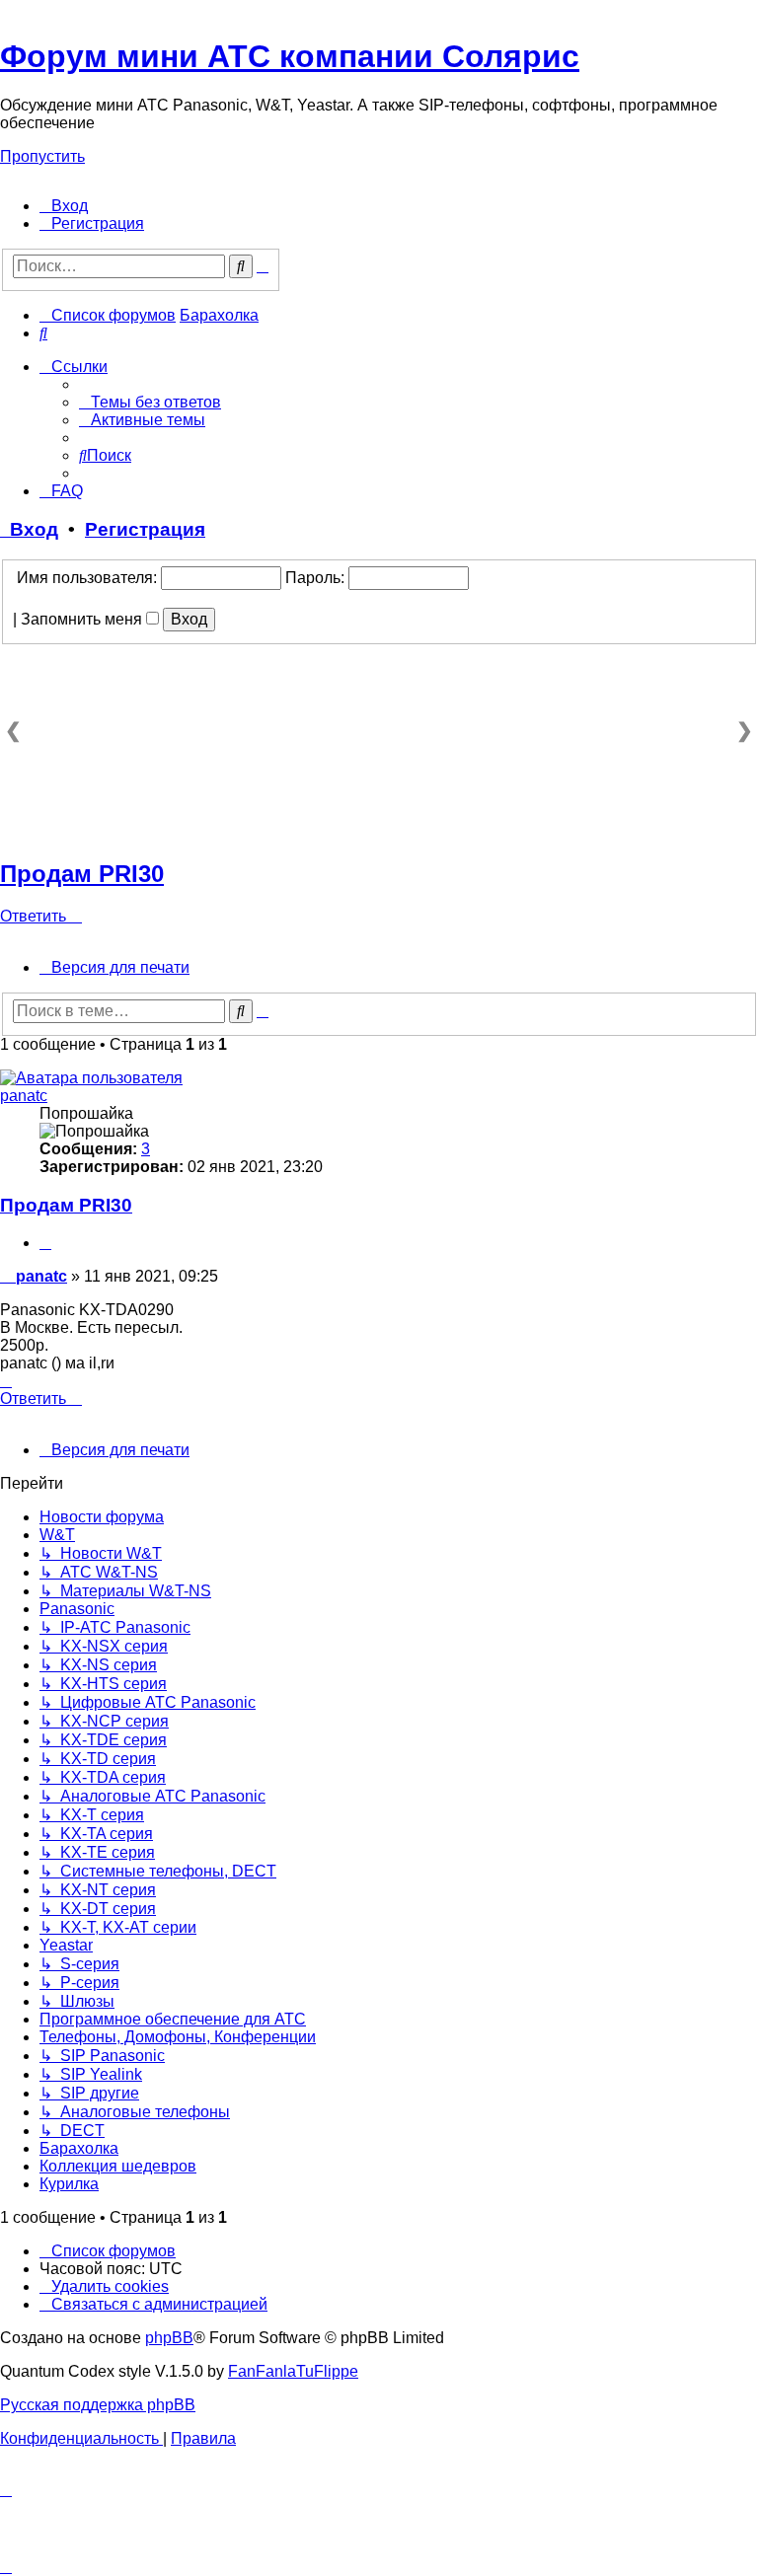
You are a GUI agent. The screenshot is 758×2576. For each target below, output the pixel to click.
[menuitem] (64, 206)
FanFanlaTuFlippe (293, 2371)
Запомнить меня (83, 619)
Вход (29, 529)
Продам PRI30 (82, 874)
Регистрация (145, 529)
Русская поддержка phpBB (98, 2405)
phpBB (169, 2338)
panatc (24, 1096)
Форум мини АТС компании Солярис (290, 56)
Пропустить (42, 156)
